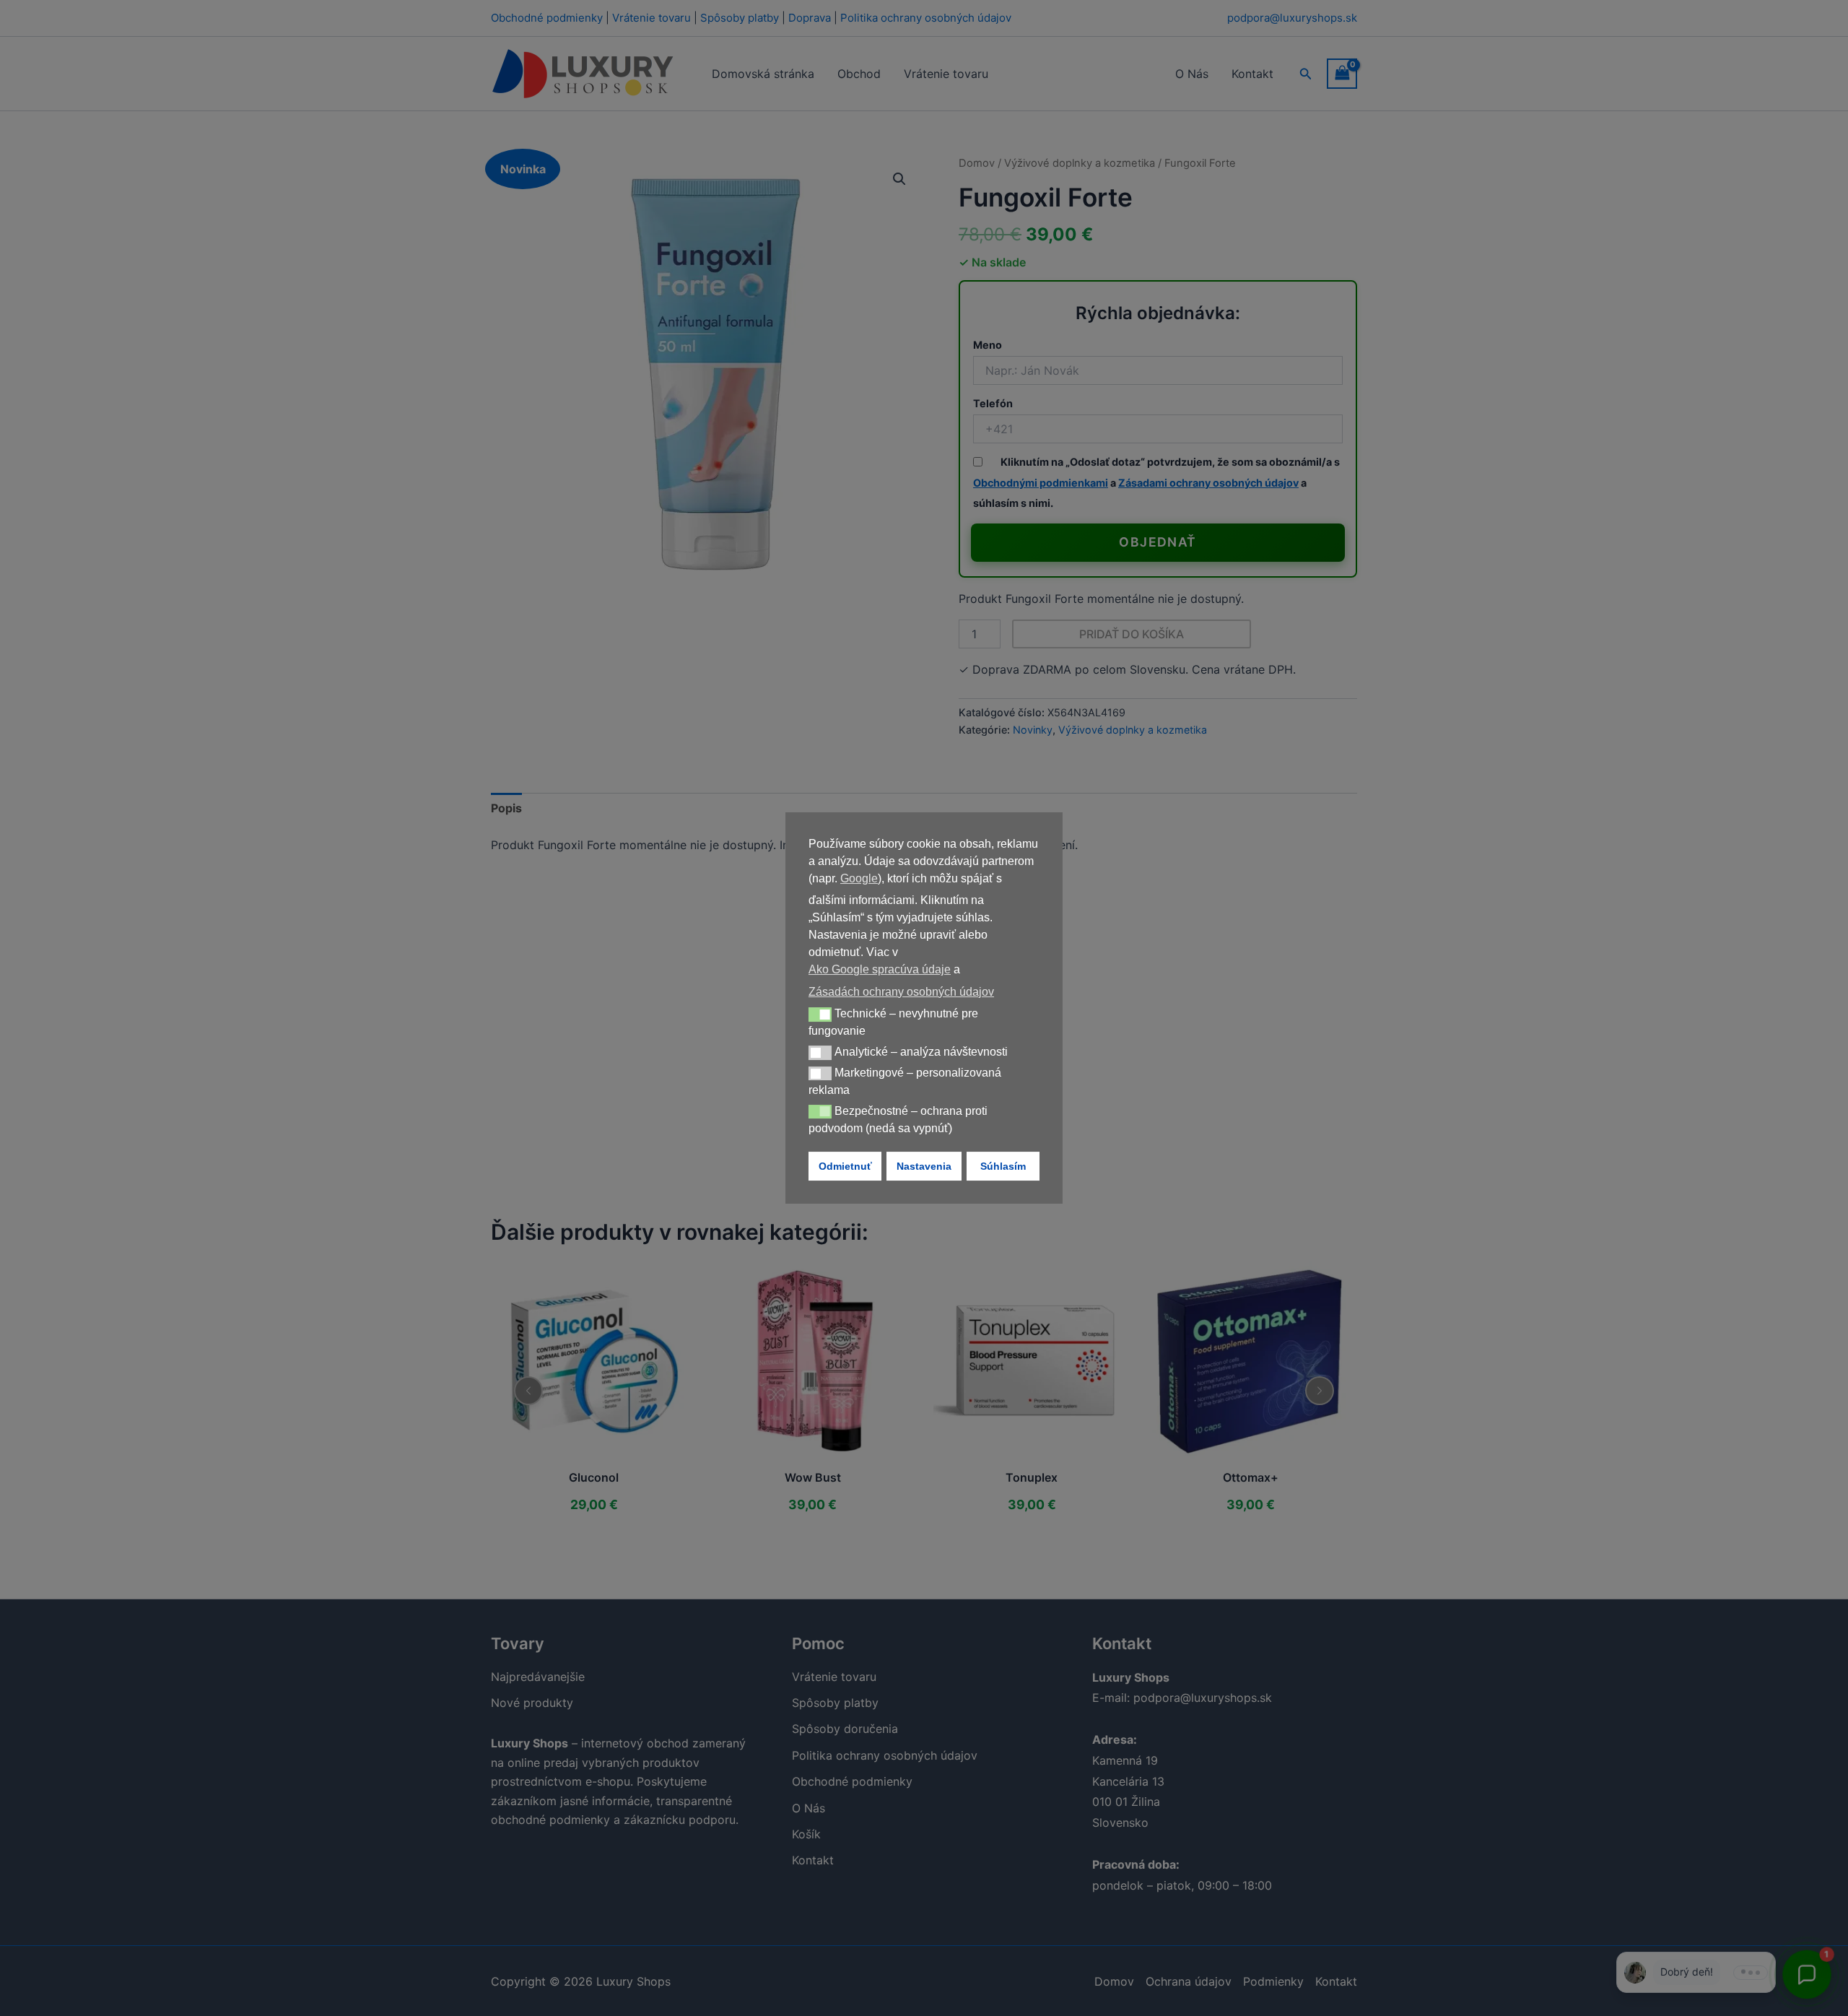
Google (859, 878)
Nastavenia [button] (924, 1166)
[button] (820, 1014)
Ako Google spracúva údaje (880, 969)
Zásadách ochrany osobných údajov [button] (901, 992)
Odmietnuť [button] (845, 1166)
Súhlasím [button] (1003, 1166)
